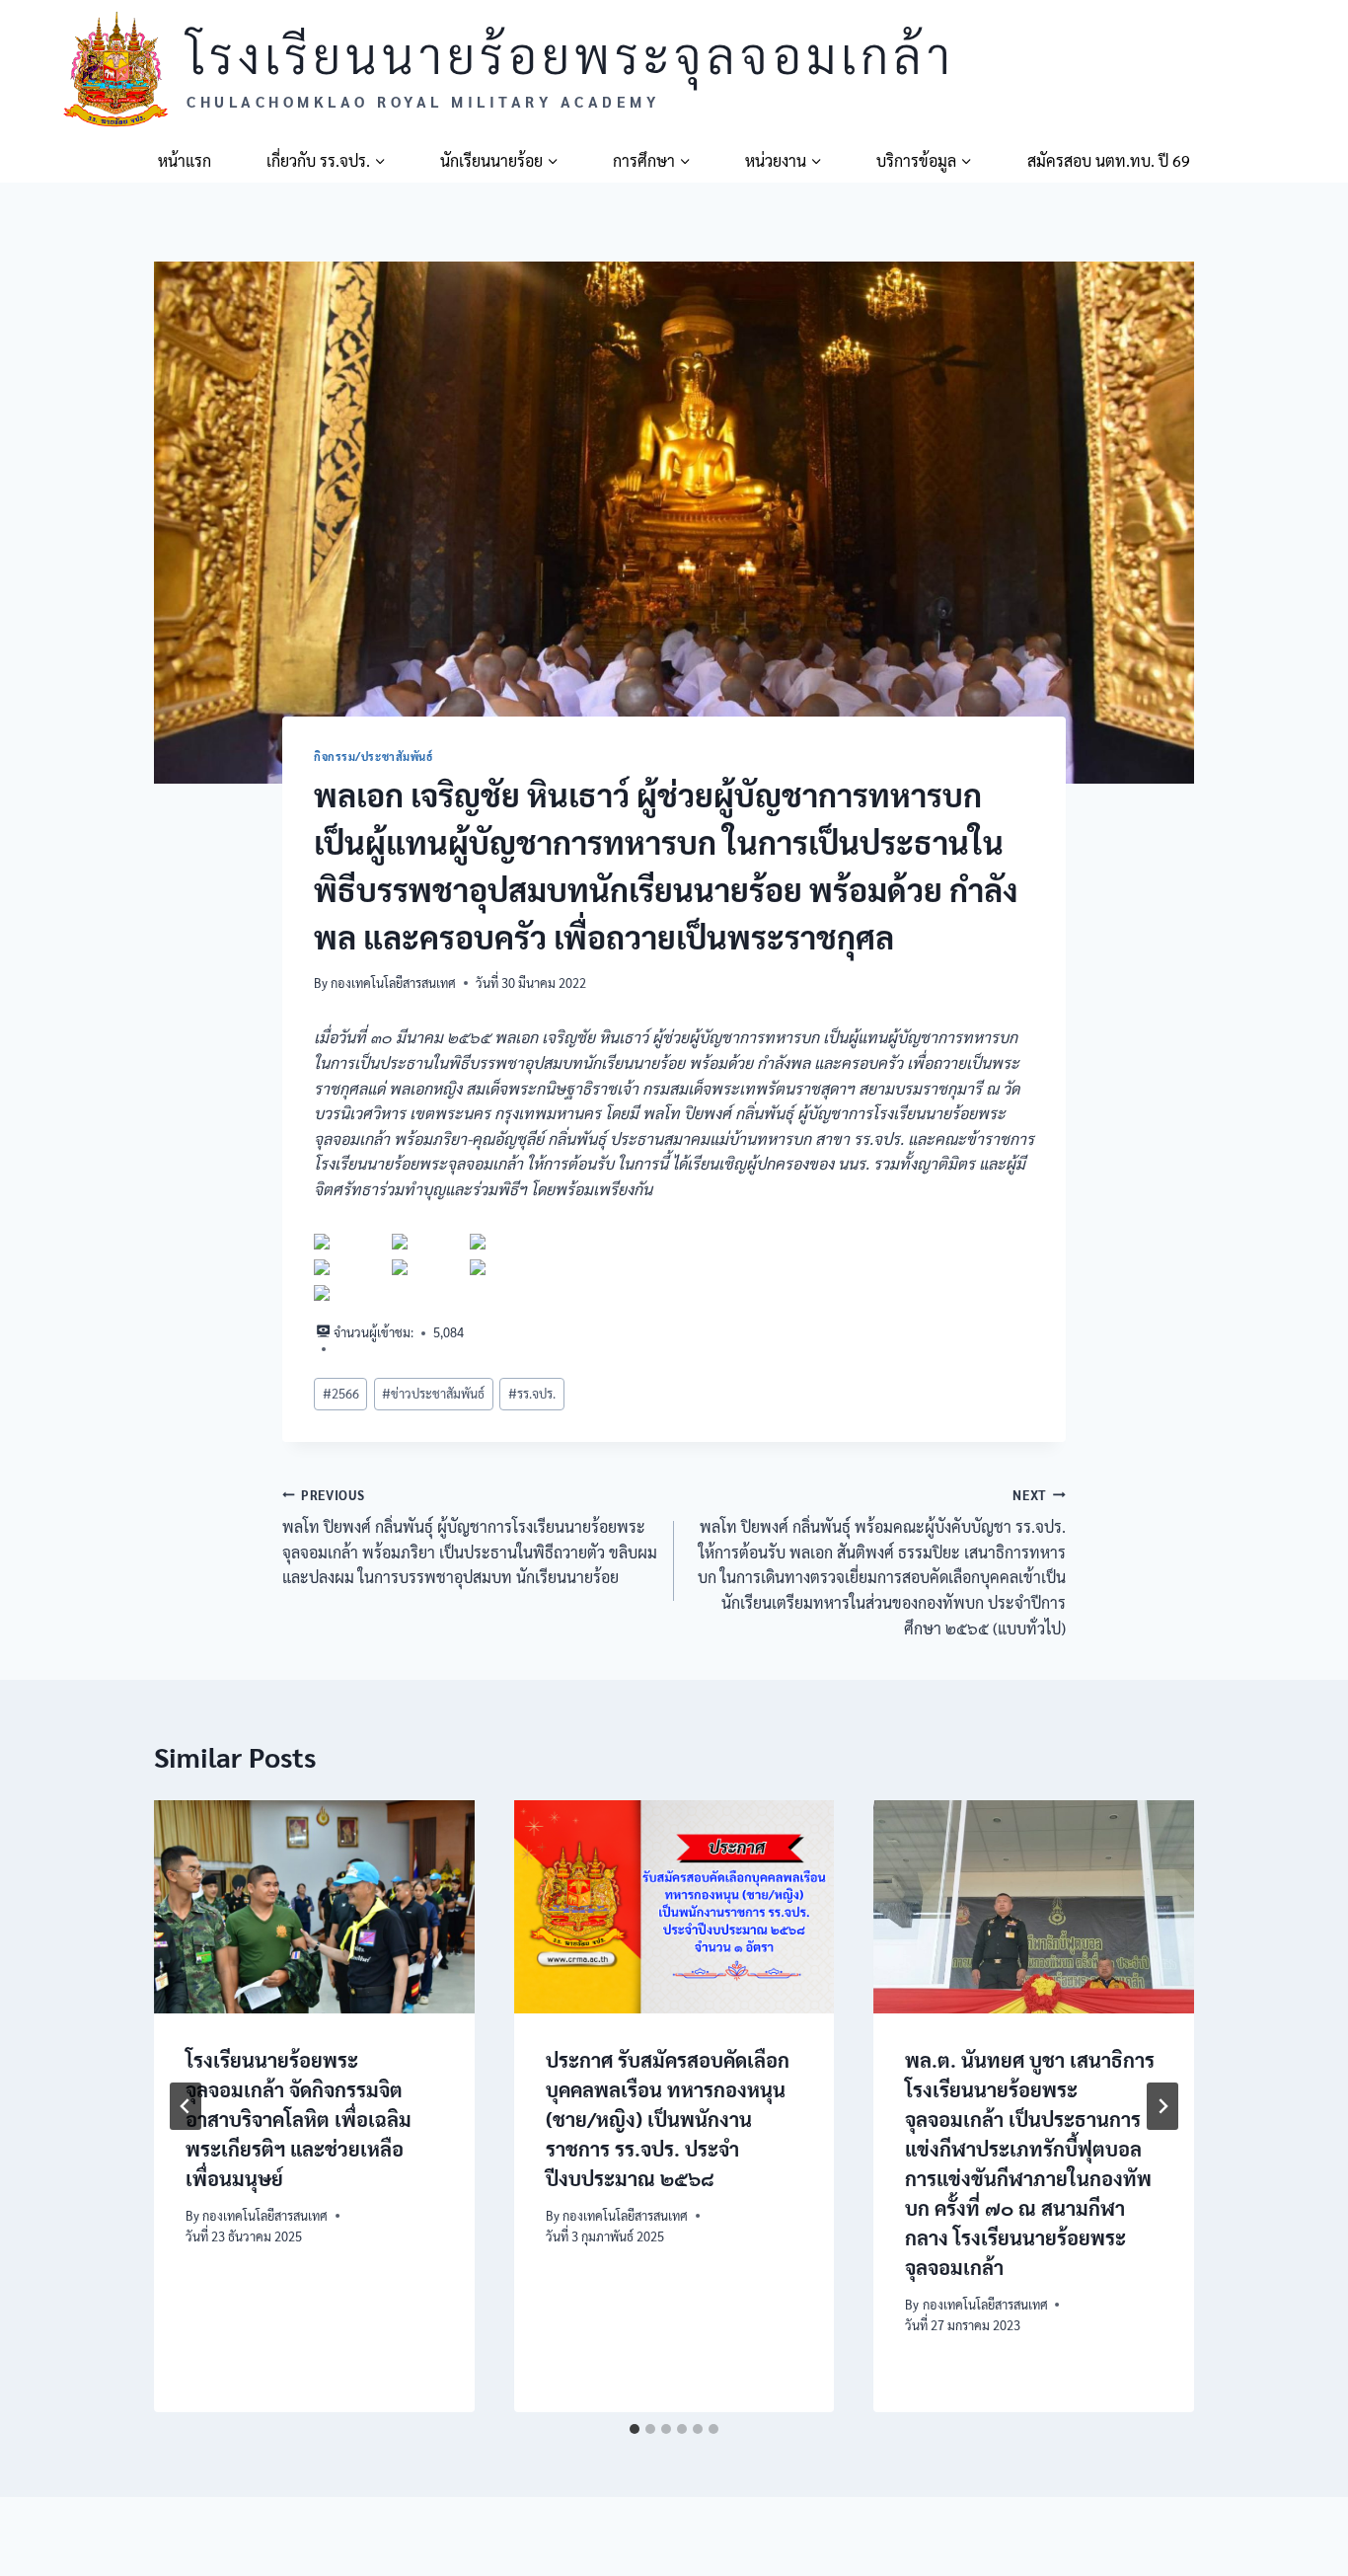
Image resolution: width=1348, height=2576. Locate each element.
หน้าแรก (185, 160)
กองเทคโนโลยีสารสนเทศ (393, 983)
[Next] (1162, 2106)
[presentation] (314, 1907)
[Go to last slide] (186, 2106)
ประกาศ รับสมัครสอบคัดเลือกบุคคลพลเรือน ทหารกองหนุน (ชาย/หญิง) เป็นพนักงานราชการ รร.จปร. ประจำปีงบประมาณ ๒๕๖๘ (668, 2120)
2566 (341, 1393)
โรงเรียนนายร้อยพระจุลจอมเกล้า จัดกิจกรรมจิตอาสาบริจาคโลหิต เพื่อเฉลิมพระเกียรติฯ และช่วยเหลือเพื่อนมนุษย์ (299, 2120)
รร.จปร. (532, 1393)
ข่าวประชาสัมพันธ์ (433, 1393)
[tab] (635, 2429)
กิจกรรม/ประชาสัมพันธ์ (374, 757)
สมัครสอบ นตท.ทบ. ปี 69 (1109, 160)
